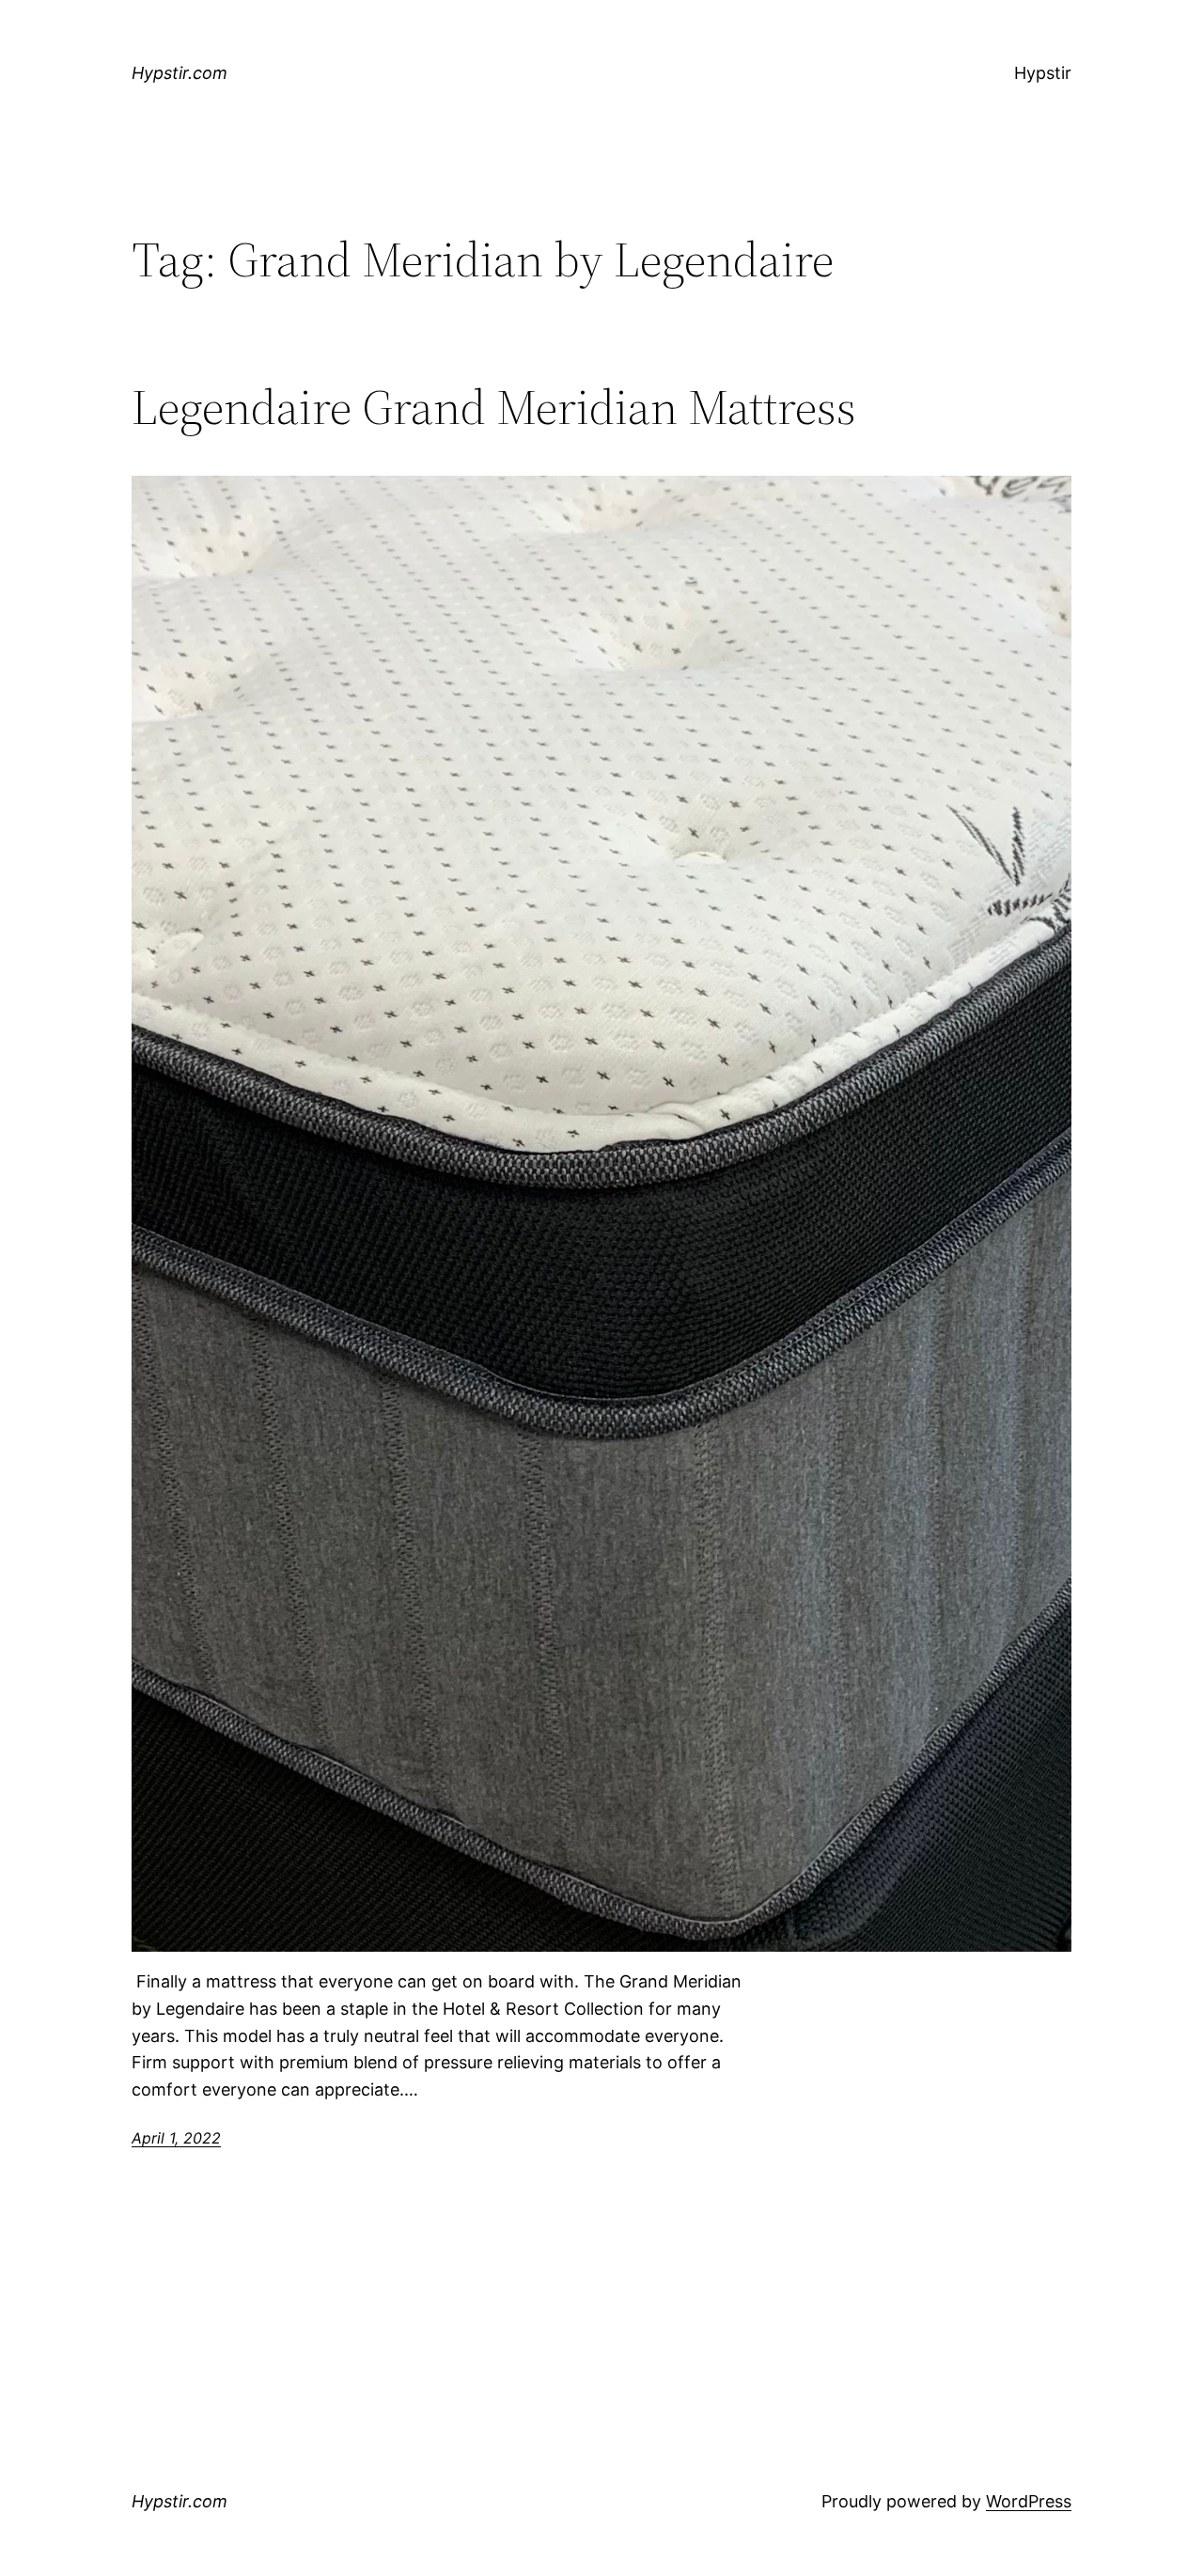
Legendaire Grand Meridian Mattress (494, 407)
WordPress (1029, 2501)
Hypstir (1043, 73)
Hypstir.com (180, 73)
